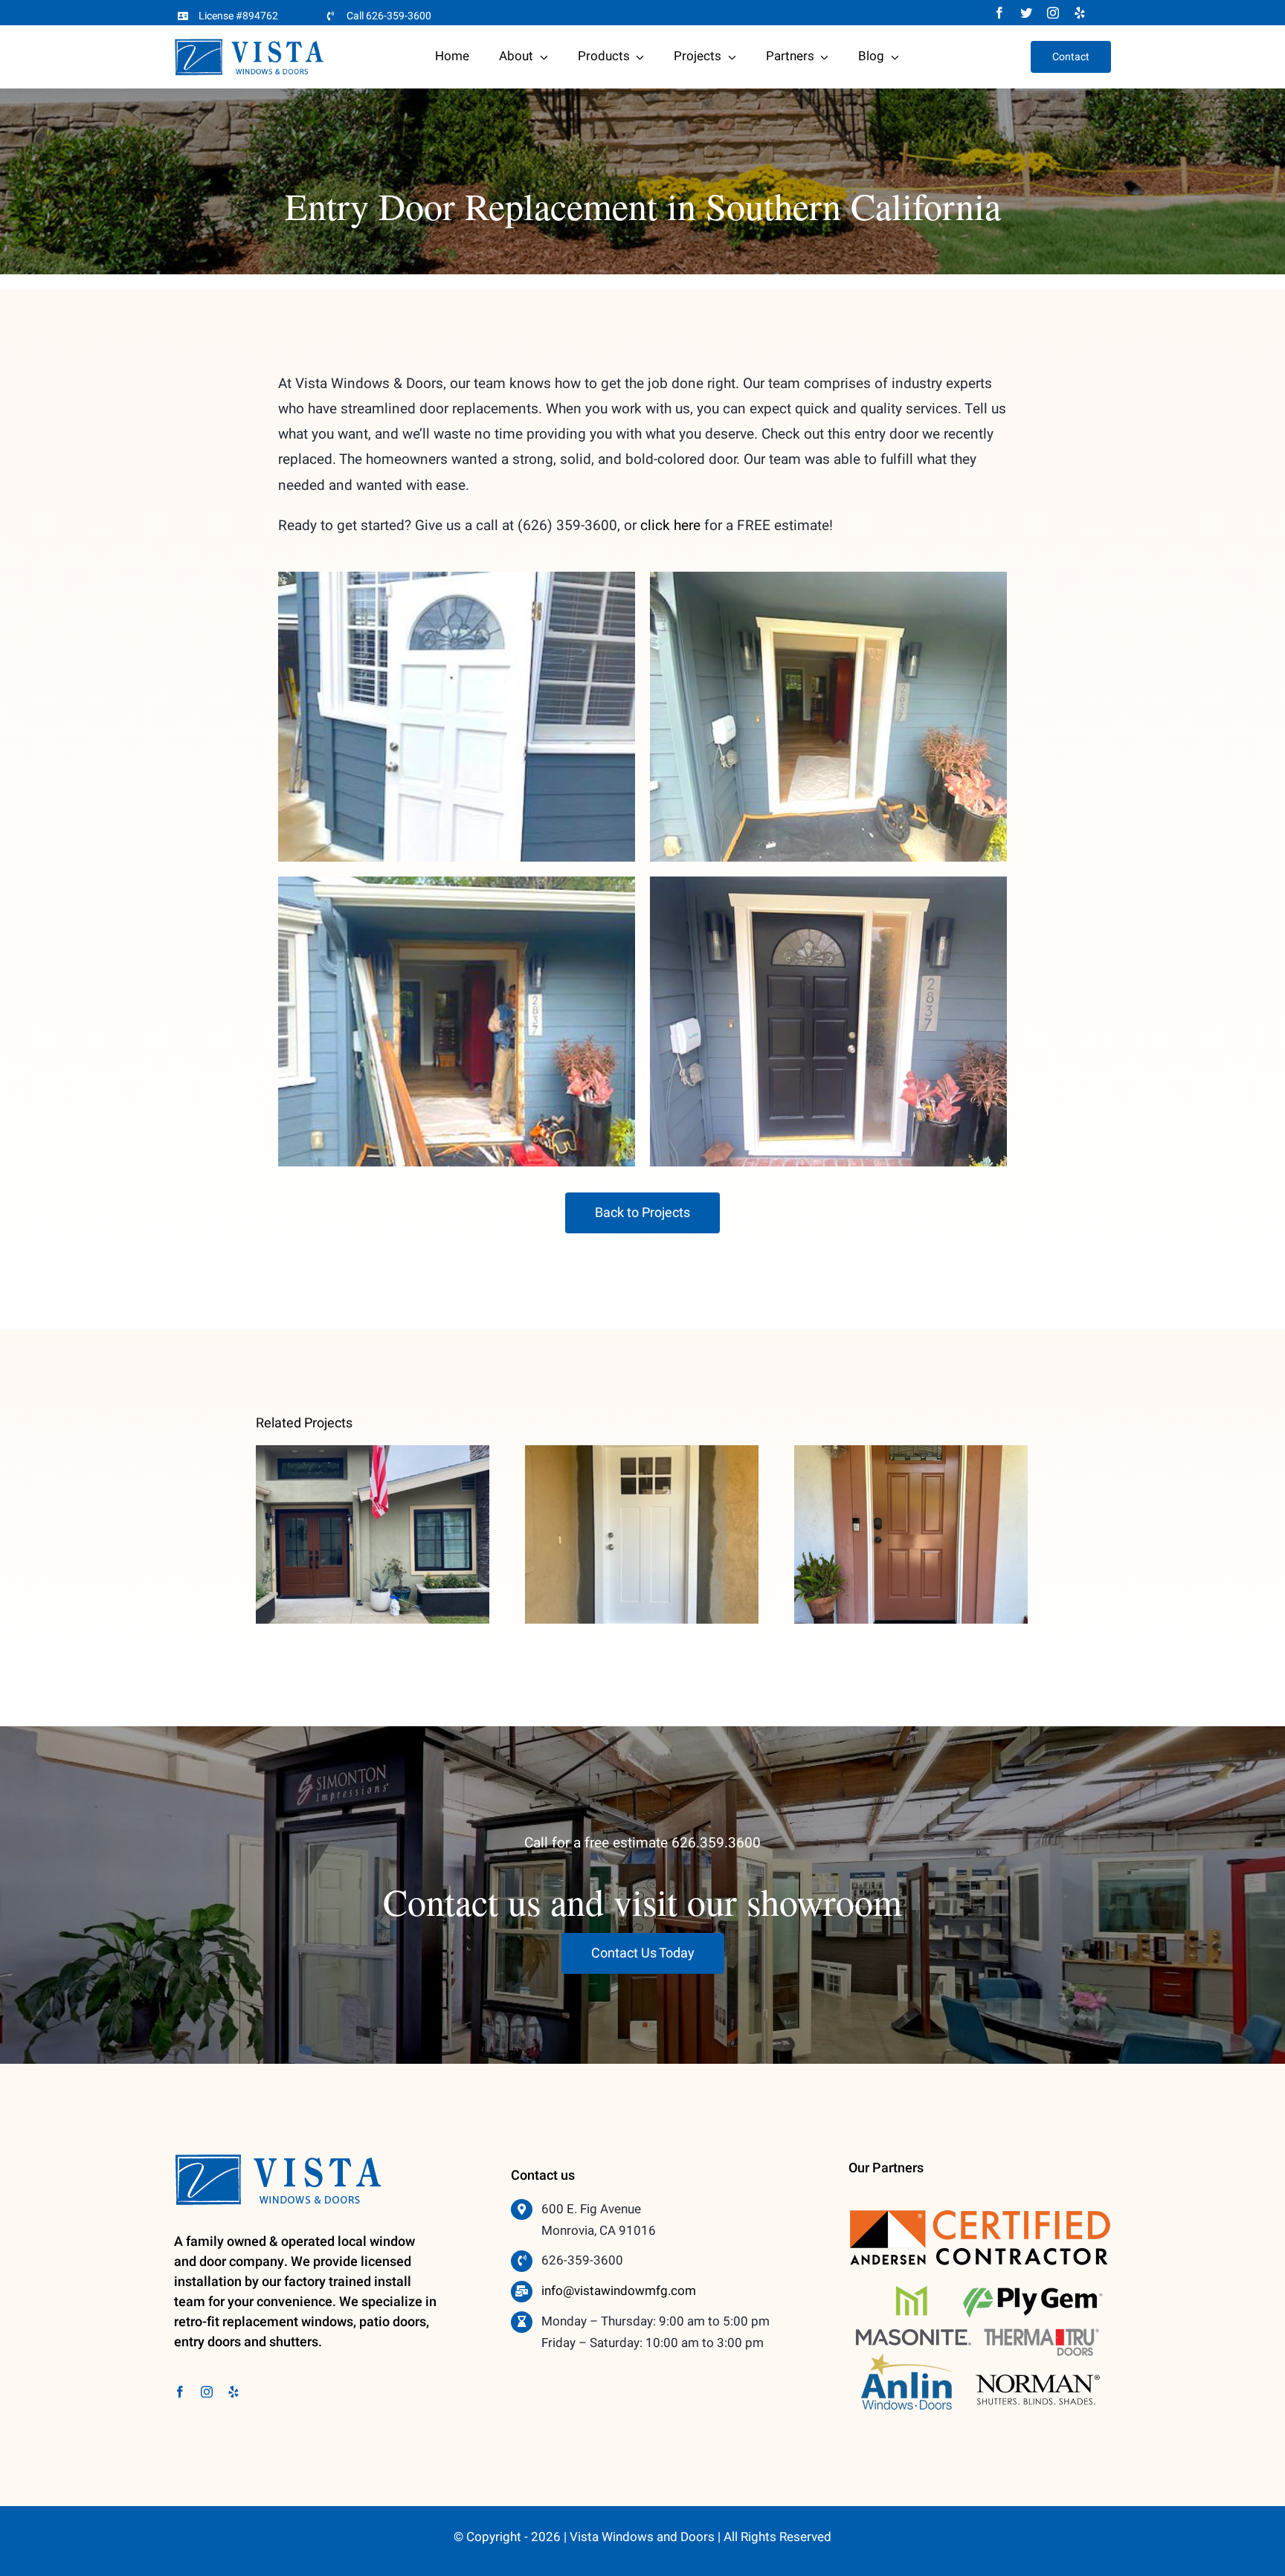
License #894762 (238, 16)
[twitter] (1026, 13)
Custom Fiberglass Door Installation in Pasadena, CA (911, 1509)
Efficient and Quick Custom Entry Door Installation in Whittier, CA (642, 1498)
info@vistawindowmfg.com (619, 2291)
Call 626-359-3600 (389, 16)
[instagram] (1053, 13)
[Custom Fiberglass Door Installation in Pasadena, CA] (911, 1535)
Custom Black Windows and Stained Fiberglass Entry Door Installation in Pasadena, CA (373, 1488)
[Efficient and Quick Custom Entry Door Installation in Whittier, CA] (642, 1535)
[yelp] (1080, 13)
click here (670, 526)
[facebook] (999, 13)
